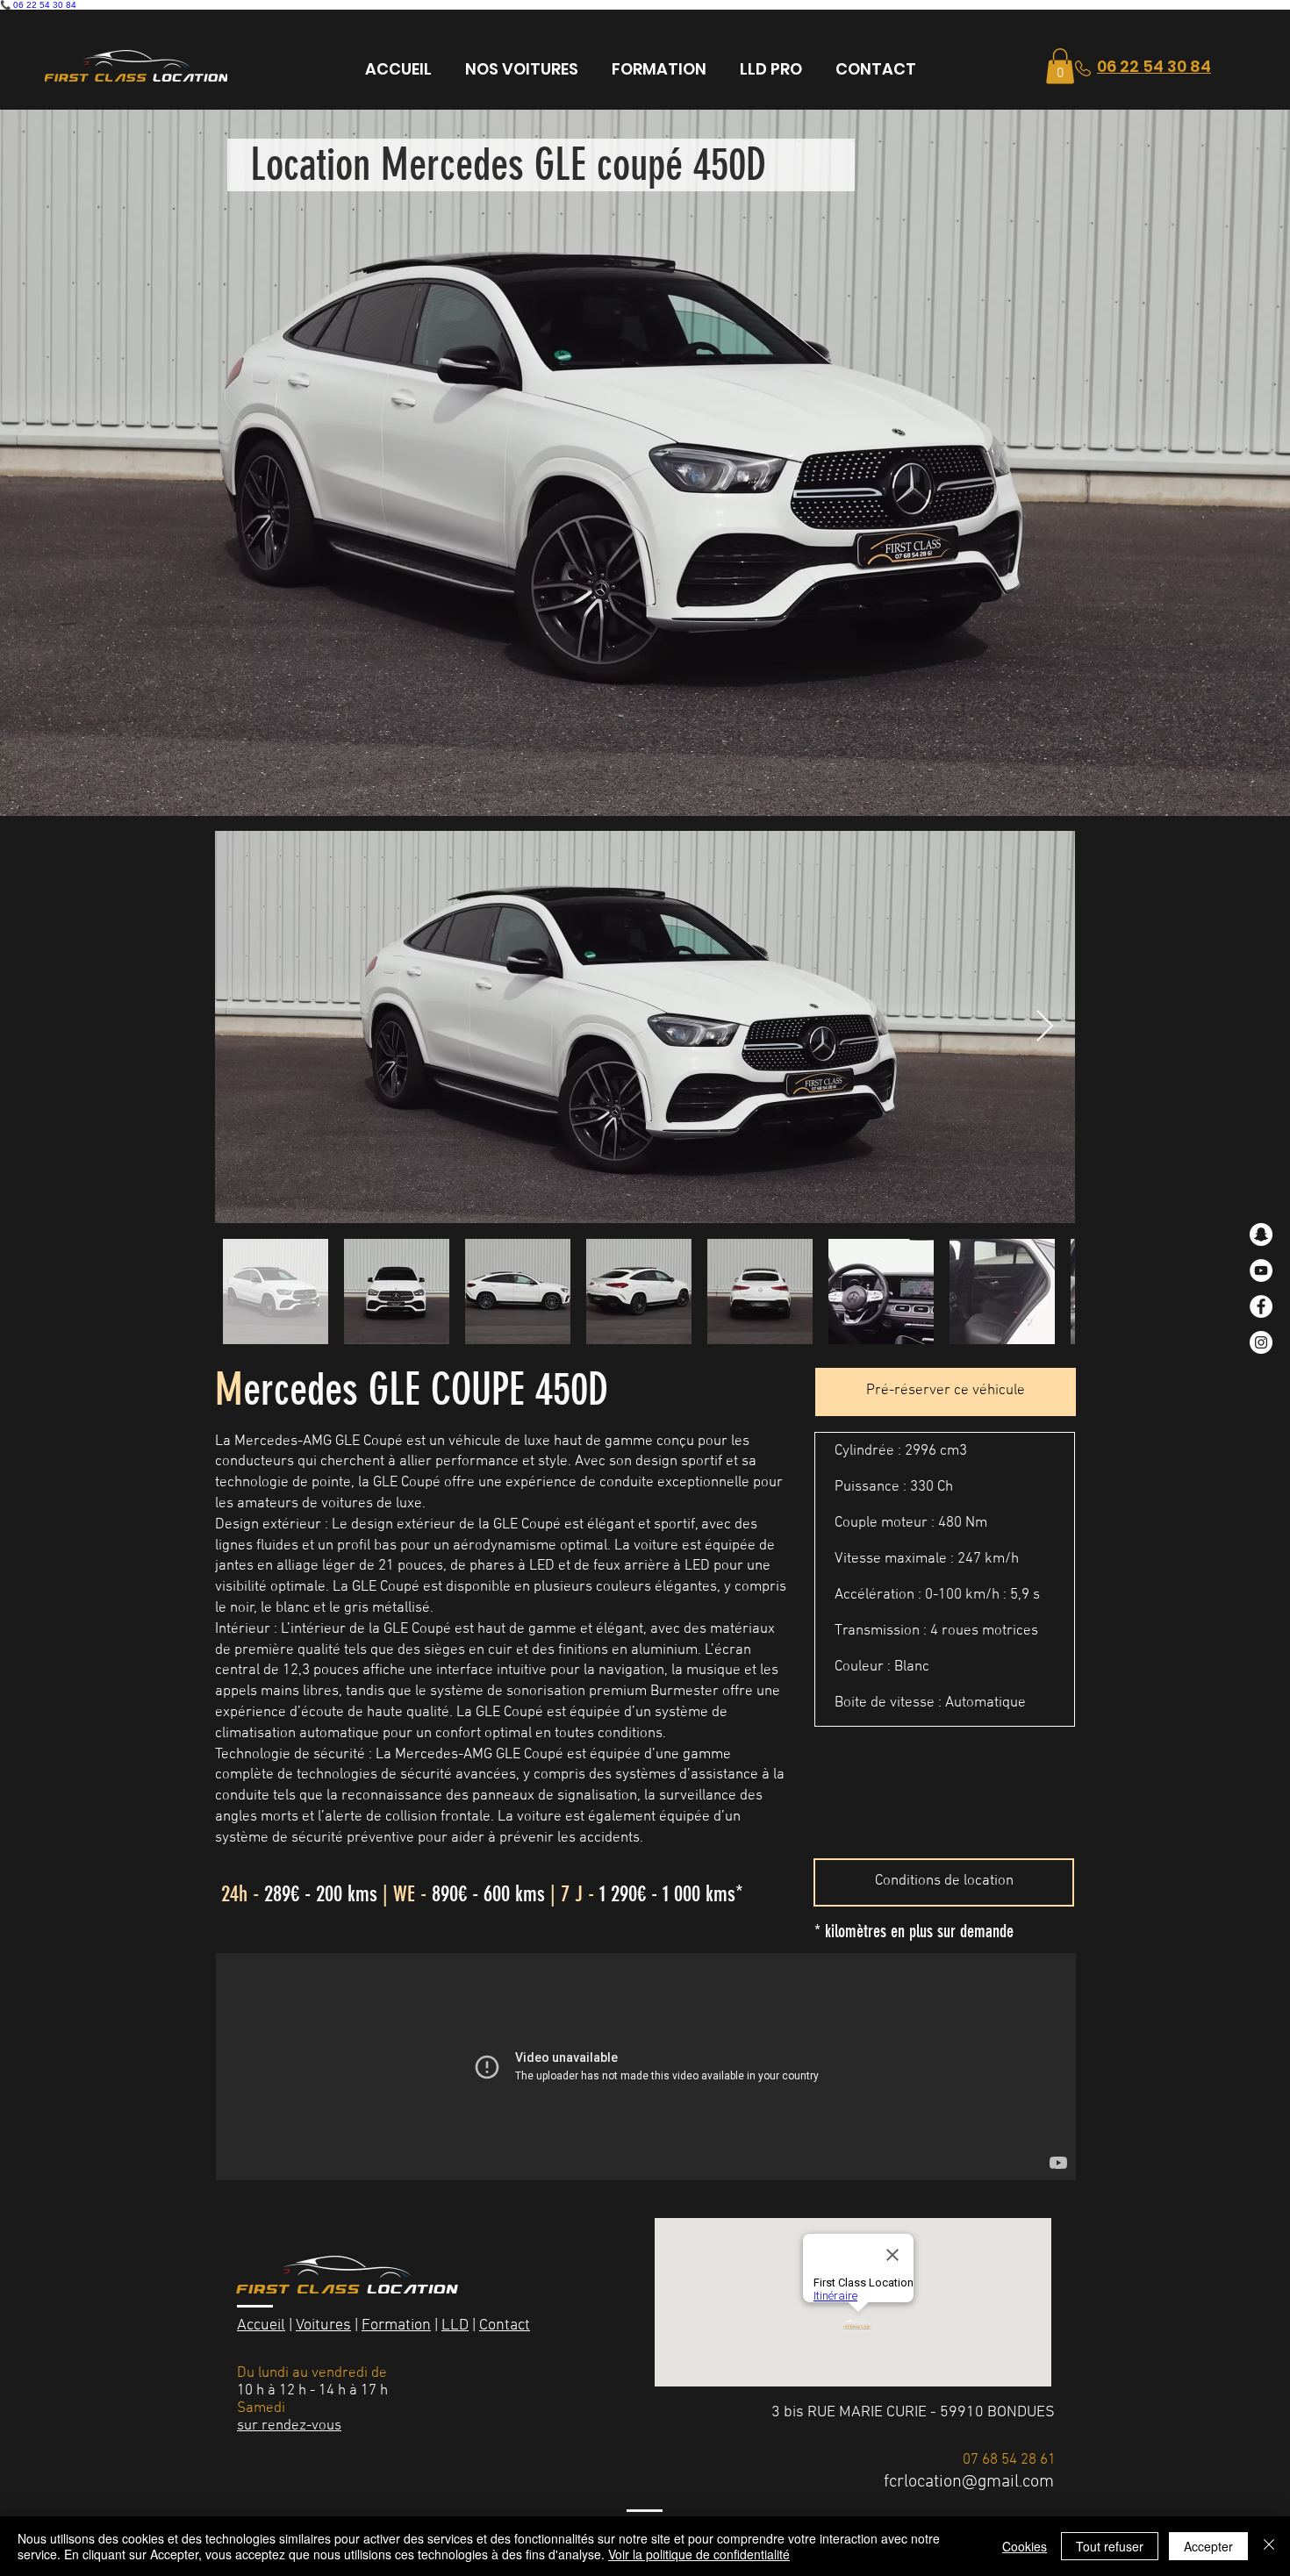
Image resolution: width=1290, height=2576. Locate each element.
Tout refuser (1110, 2546)
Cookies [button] (1025, 2546)
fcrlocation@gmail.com (969, 2482)
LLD (455, 2326)
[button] (1060, 66)
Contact (505, 2326)
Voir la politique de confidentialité (699, 2554)
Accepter (1208, 2546)
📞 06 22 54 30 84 (38, 5)
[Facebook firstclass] (1261, 1306)
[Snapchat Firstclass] (1261, 1234)
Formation (396, 2326)
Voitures (323, 2326)
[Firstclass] (1261, 1270)
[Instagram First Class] (1261, 1342)
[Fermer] (1269, 2546)
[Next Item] (1045, 1027)
